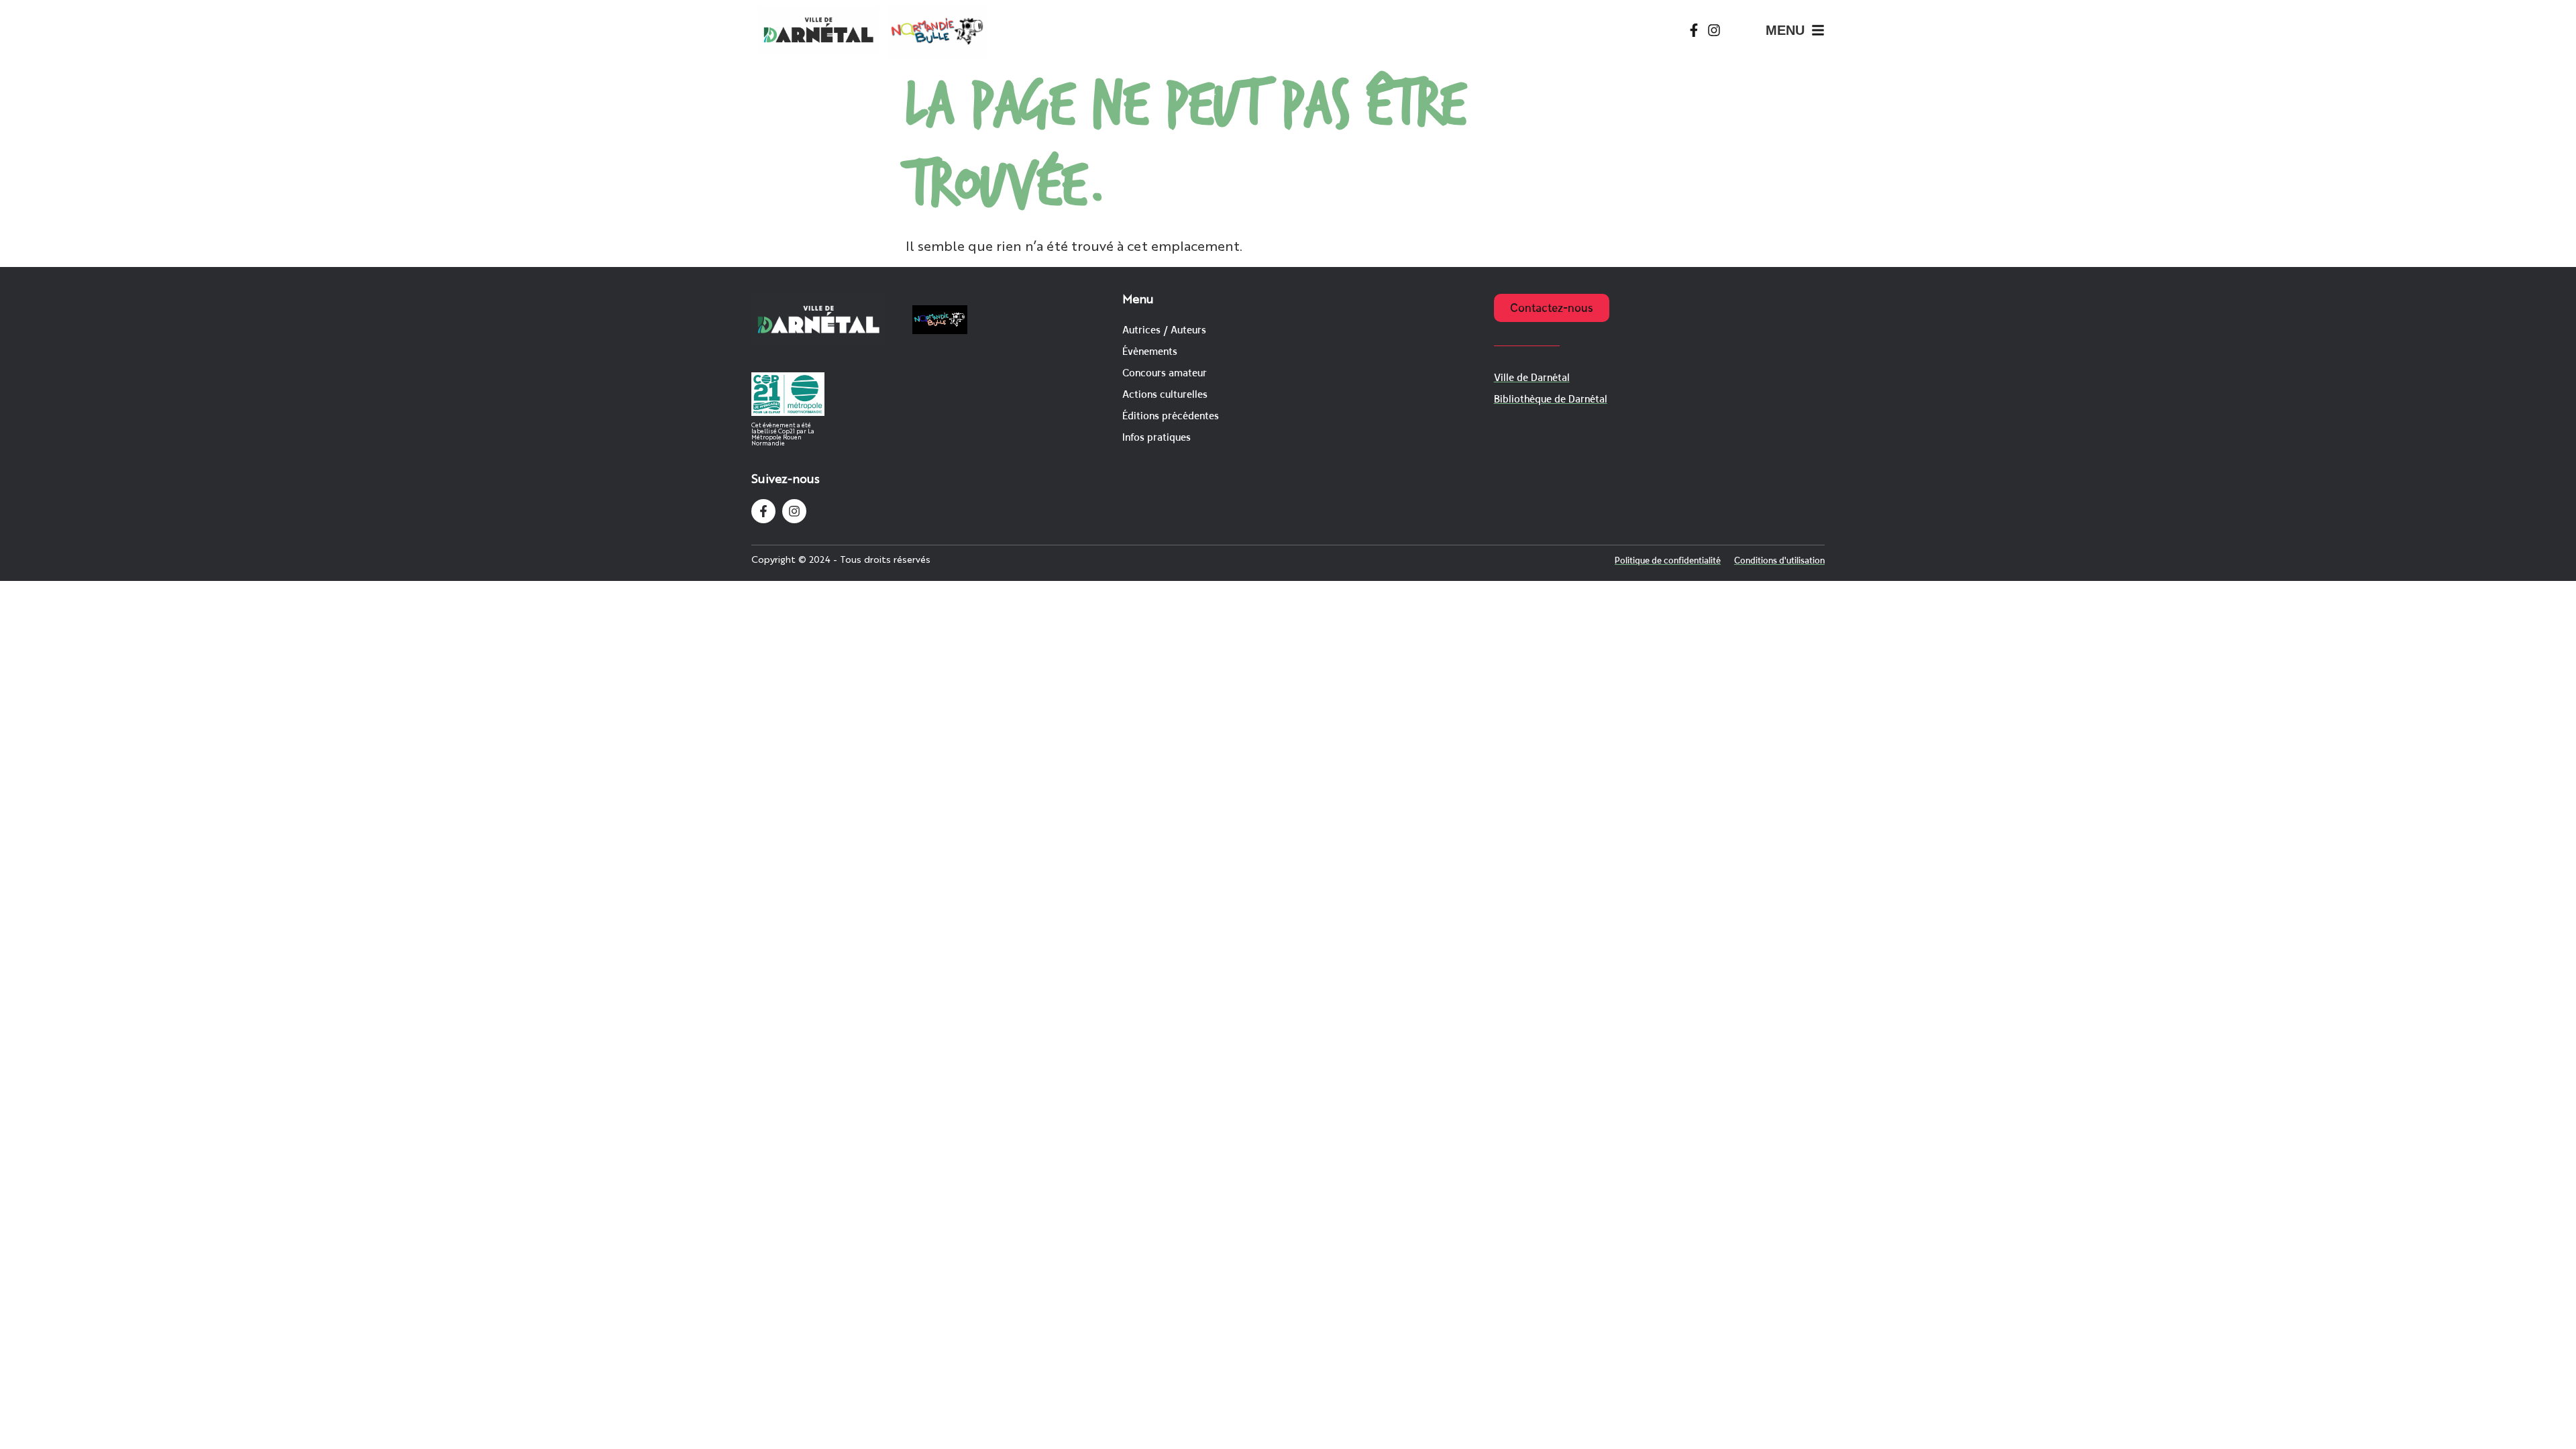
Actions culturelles (1165, 394)
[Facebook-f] (1694, 30)
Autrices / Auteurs (1164, 330)
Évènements (1150, 351)
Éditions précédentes (1171, 416)
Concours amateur (1165, 373)
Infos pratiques (1157, 437)
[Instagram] (1714, 30)
